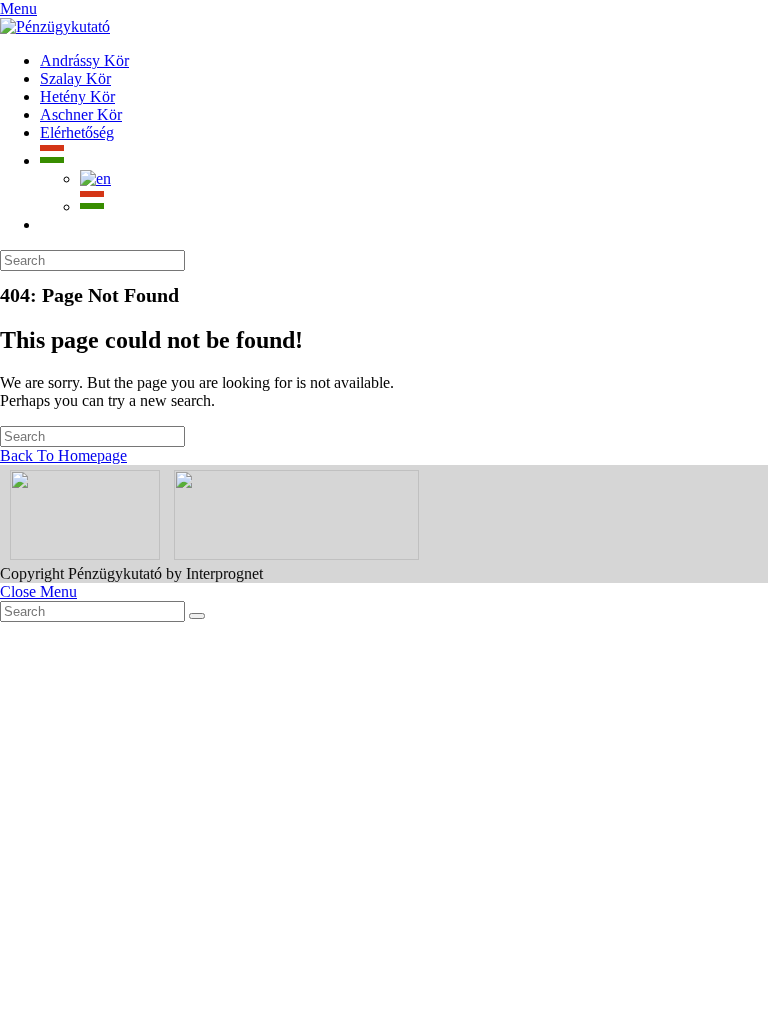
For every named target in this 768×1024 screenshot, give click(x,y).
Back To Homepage (63, 455)
